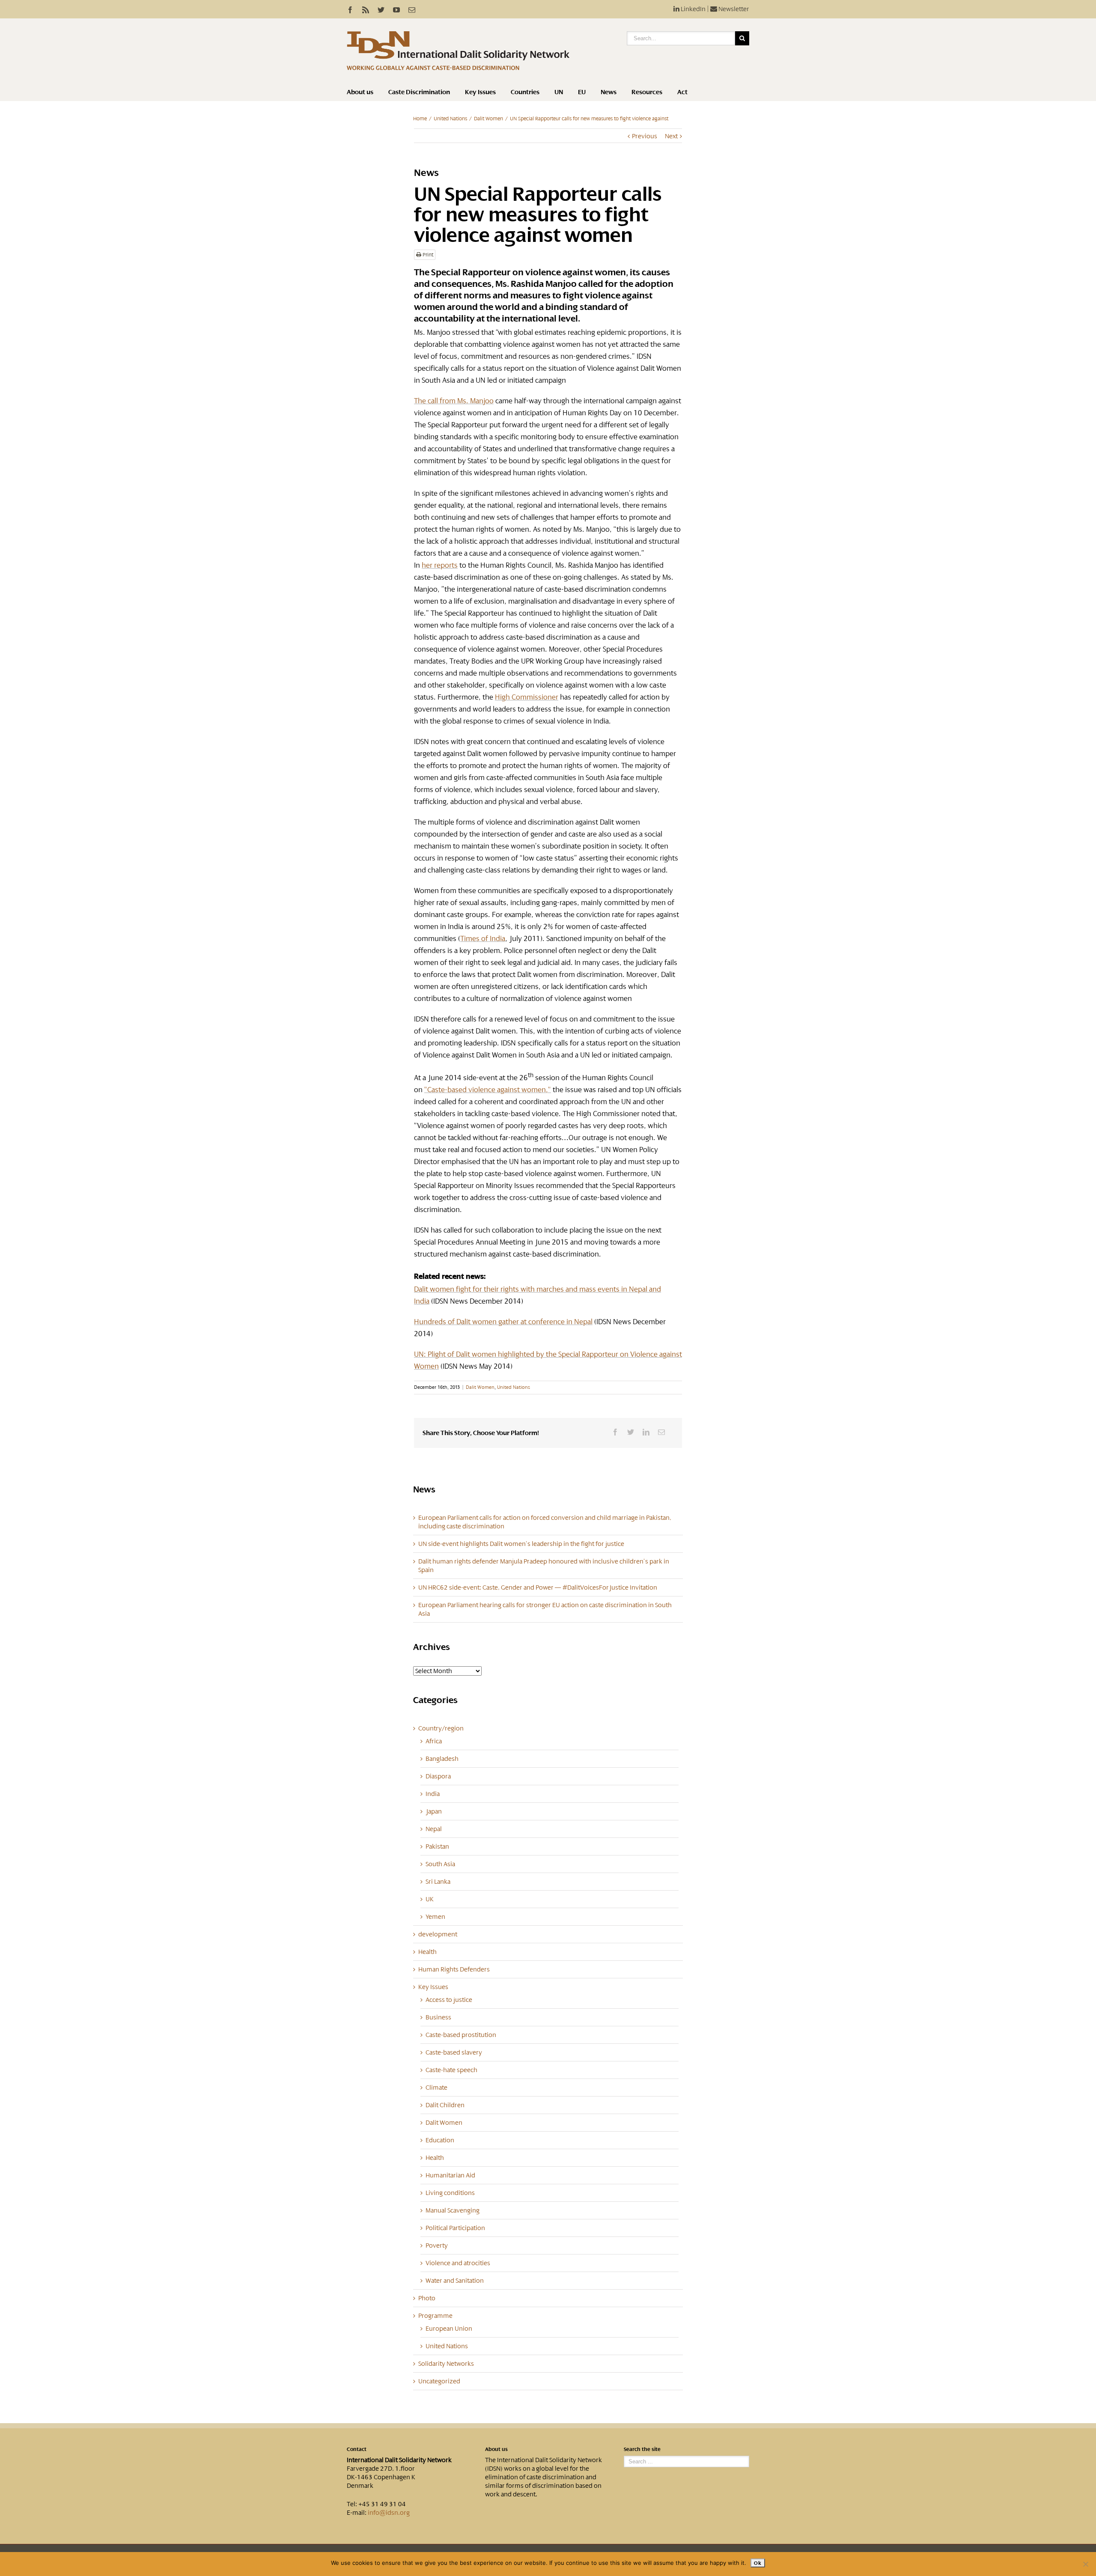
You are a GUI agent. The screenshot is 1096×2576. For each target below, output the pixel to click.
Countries (525, 92)
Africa (434, 1741)
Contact (357, 2449)
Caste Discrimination (419, 92)
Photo (427, 2298)
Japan (434, 1811)
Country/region (441, 1728)
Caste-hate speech (451, 2070)
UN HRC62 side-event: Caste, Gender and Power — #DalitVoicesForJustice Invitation (538, 1587)
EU (582, 92)
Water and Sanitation (455, 2281)
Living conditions (450, 2193)
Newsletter (733, 9)
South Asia (440, 1864)
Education (440, 2140)
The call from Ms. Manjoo (454, 401)
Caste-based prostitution (461, 2035)
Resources (647, 92)
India (433, 1794)
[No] (1085, 2564)
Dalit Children (445, 2105)
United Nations (450, 119)
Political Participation (455, 2228)
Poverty (437, 2245)
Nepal (434, 1829)
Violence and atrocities (458, 2263)
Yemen (435, 1917)
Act (682, 92)
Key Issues (480, 92)
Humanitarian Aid (450, 2175)
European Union (449, 2329)
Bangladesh (442, 1759)
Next (671, 136)
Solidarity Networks (446, 2364)
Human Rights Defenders (454, 1969)
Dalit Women (488, 119)
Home (420, 119)
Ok (758, 2563)
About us (360, 92)
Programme (435, 2316)
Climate (436, 2088)
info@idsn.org (389, 2513)
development (438, 1934)
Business (438, 2017)
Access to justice (449, 2000)
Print (427, 255)
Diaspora (438, 1776)
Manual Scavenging (453, 2210)
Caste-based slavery (454, 2052)
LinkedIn (692, 9)
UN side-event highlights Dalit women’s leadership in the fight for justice (521, 1544)
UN (559, 92)
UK (430, 1899)
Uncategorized (439, 2381)
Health (427, 1952)
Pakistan (437, 1846)
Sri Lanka (438, 1882)
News (609, 92)
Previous (645, 136)
